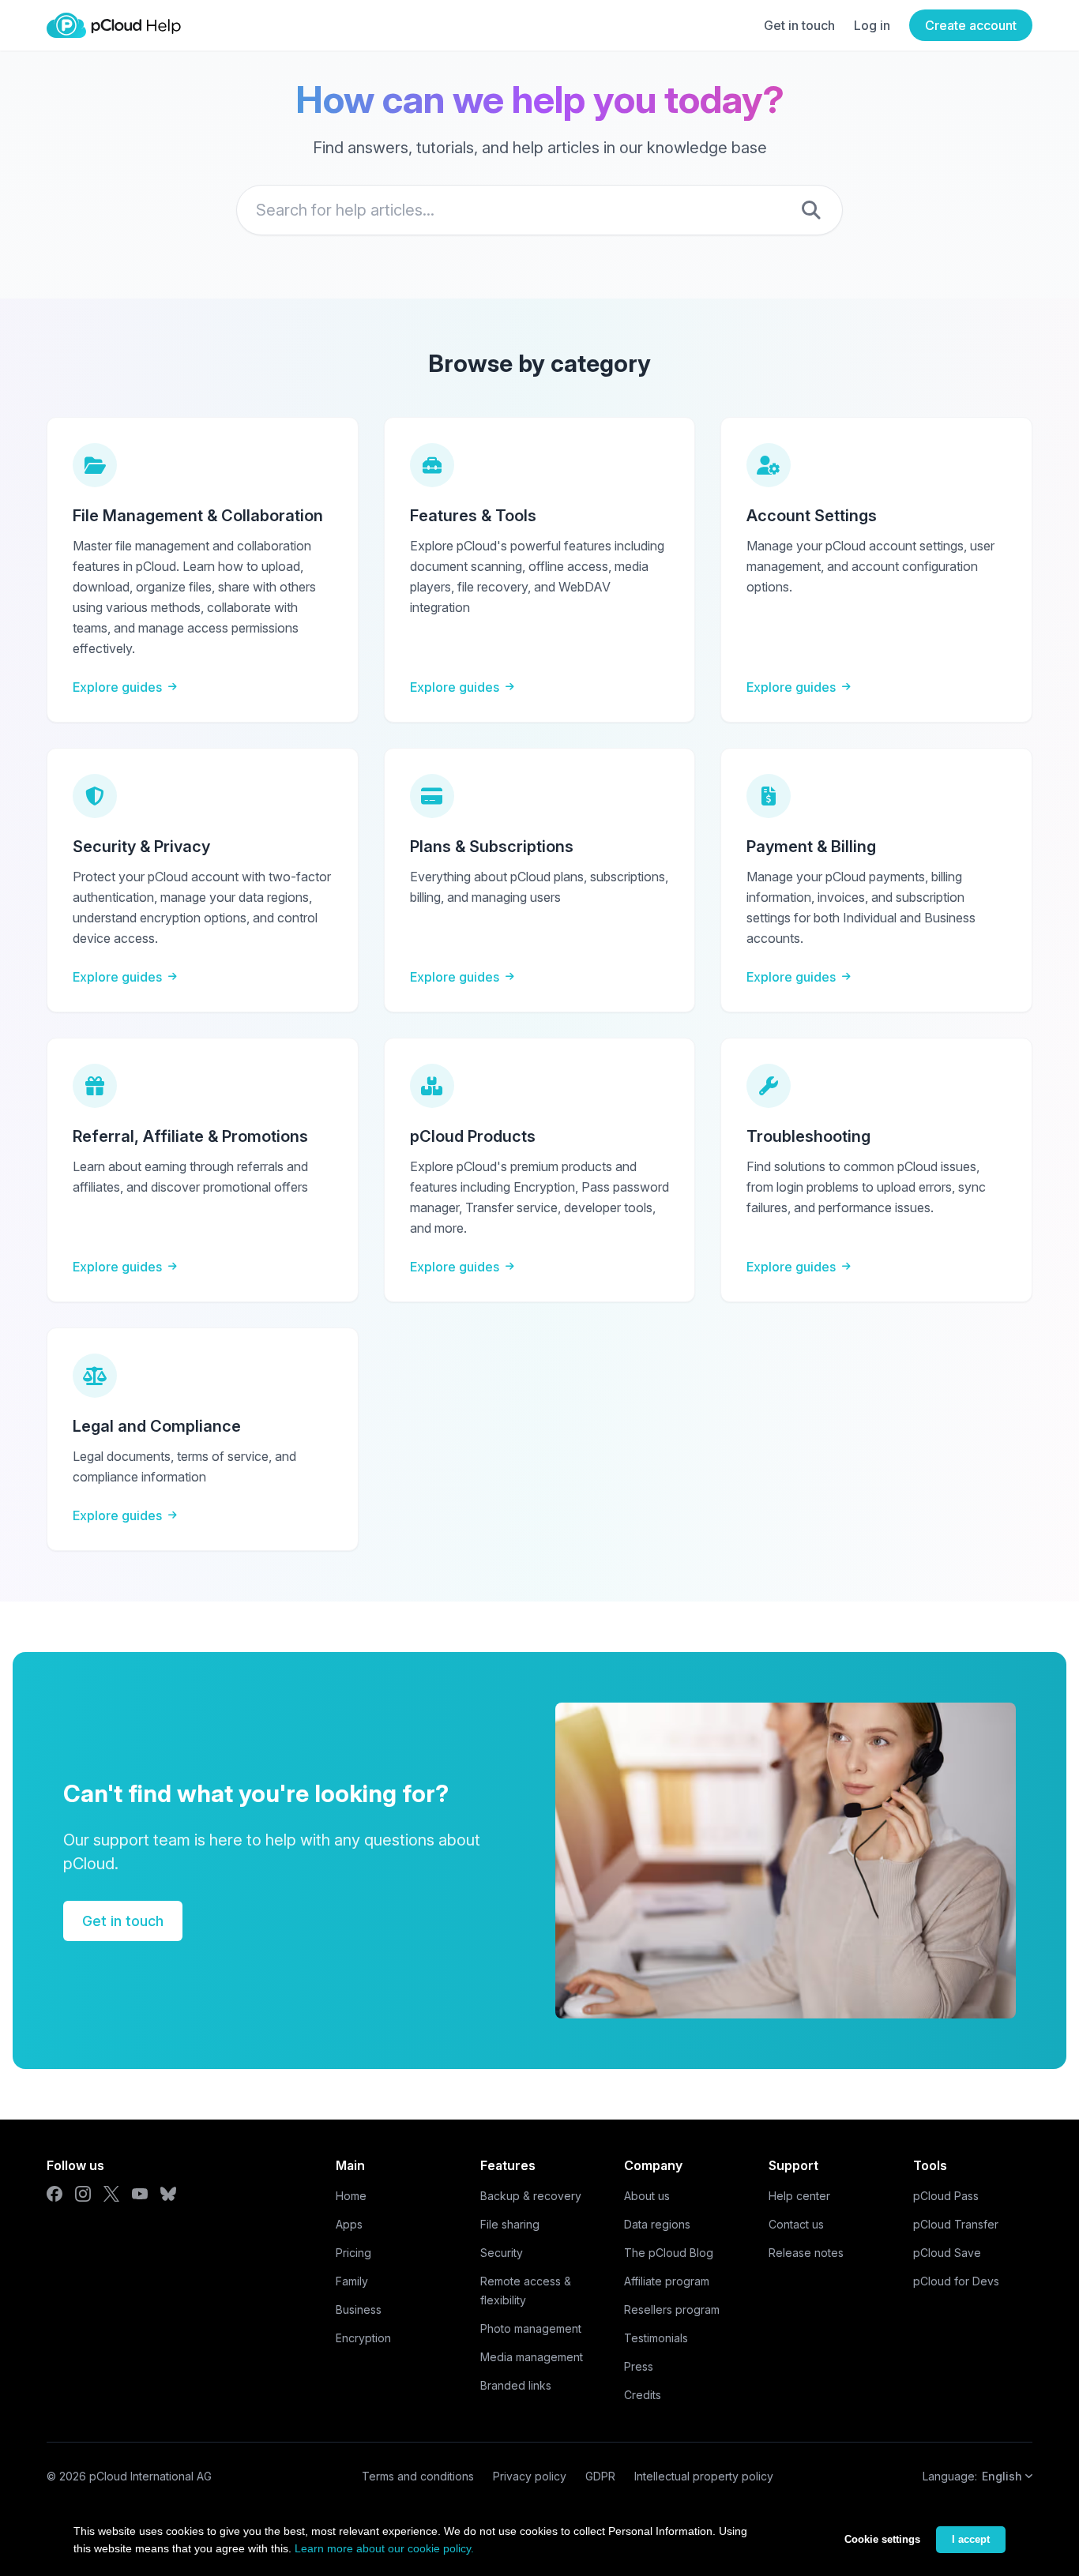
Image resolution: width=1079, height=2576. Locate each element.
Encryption (363, 2338)
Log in (872, 25)
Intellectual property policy (704, 2476)
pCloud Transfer (956, 2224)
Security (502, 2253)
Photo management (531, 2328)
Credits (643, 2395)
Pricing (353, 2253)
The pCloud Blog (669, 2253)
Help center (799, 2196)
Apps (349, 2224)
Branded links (516, 2385)
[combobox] (539, 210)
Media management (532, 2357)
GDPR (600, 2476)
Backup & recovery (531, 2196)
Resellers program (672, 2309)
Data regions (657, 2224)
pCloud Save (947, 2253)
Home (351, 2196)
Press (639, 2366)
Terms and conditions (418, 2476)
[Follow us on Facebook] (55, 2194)
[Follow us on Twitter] (111, 2194)
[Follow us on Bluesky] (168, 2194)
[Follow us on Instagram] (83, 2194)
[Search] (811, 210)
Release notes (806, 2253)
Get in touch (799, 25)
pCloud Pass (946, 2196)
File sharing (510, 2224)
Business (359, 2309)
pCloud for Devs (956, 2281)
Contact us (796, 2224)
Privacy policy (530, 2476)
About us (647, 2196)
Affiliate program (667, 2281)
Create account (971, 25)
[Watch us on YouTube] (140, 2194)
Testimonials (656, 2338)
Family (352, 2281)
